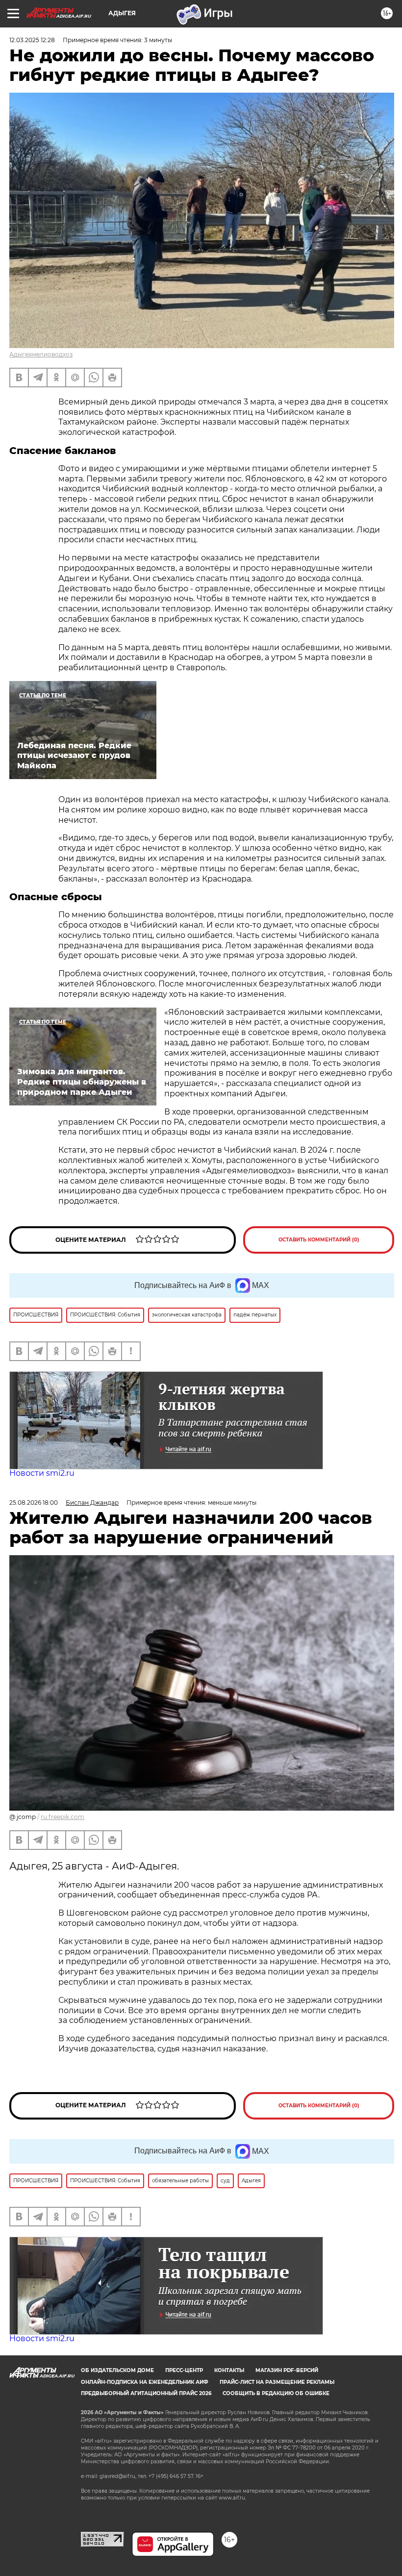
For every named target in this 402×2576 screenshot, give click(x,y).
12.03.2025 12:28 (32, 40)
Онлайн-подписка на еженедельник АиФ (145, 2382)
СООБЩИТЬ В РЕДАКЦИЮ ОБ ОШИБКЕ (276, 2393)
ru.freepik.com (63, 1817)
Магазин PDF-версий (287, 2370)
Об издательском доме (117, 2370)
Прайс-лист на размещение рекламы (277, 2382)
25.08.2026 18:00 (34, 1503)
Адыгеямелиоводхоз (41, 354)
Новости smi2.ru (42, 1473)
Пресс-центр (184, 2370)
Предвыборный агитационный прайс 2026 (146, 2393)
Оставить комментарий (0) (319, 1240)
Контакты (229, 2370)
